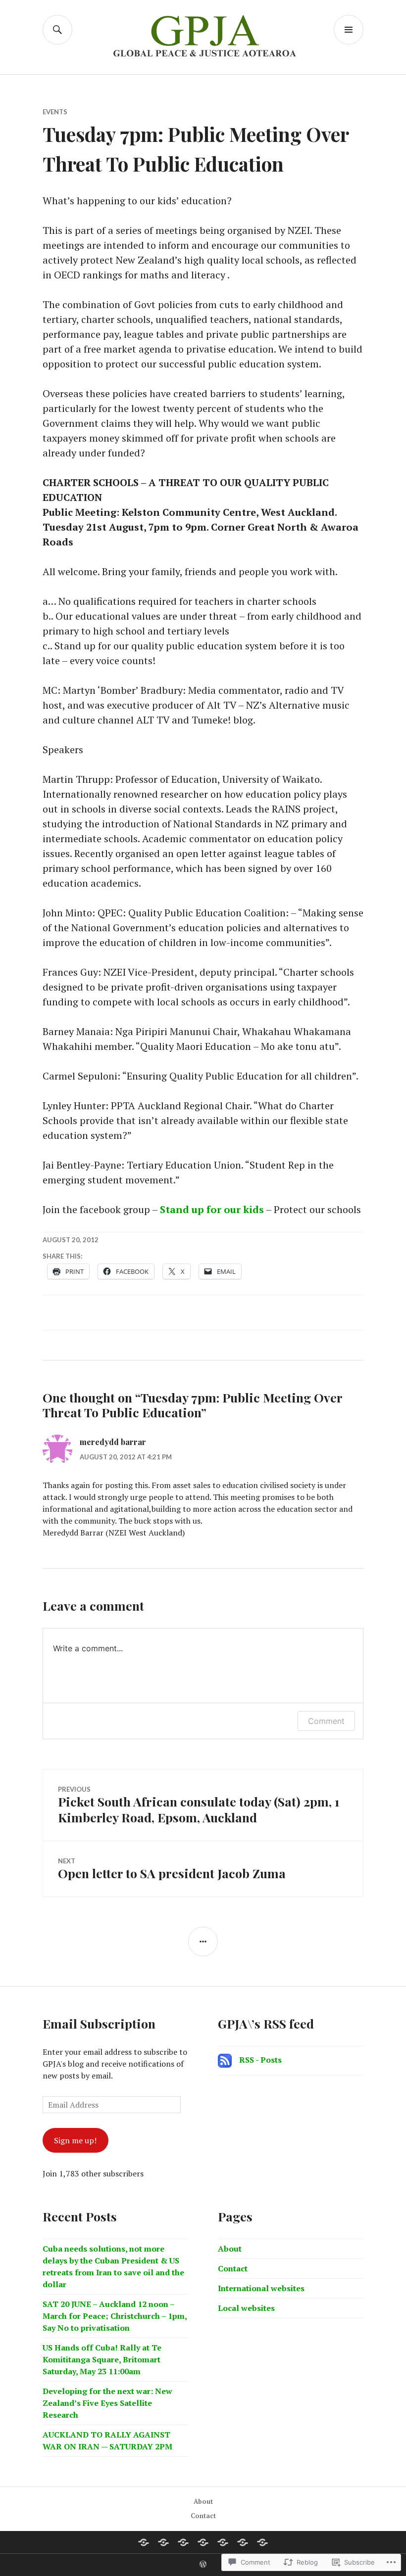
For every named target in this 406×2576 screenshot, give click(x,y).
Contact (233, 2268)
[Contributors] (203, 2542)
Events (55, 112)
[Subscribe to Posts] (225, 2060)
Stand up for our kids (212, 1209)
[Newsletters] (183, 2542)
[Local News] (144, 2542)
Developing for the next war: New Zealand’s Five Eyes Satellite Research (107, 2403)
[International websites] (262, 2542)
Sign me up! (75, 2140)
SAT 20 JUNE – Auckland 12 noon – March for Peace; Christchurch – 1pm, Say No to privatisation (115, 2316)
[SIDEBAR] (203, 1942)
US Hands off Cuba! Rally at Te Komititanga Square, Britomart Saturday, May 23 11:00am (102, 2359)
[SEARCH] (57, 30)
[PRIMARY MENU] (349, 30)
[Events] (163, 2542)
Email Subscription (99, 2023)
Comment (326, 1721)
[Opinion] (223, 2542)
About (230, 2249)
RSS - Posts (260, 2060)
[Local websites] (243, 2542)
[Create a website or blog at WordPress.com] (203, 2565)
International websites (261, 2288)
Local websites (246, 2308)
